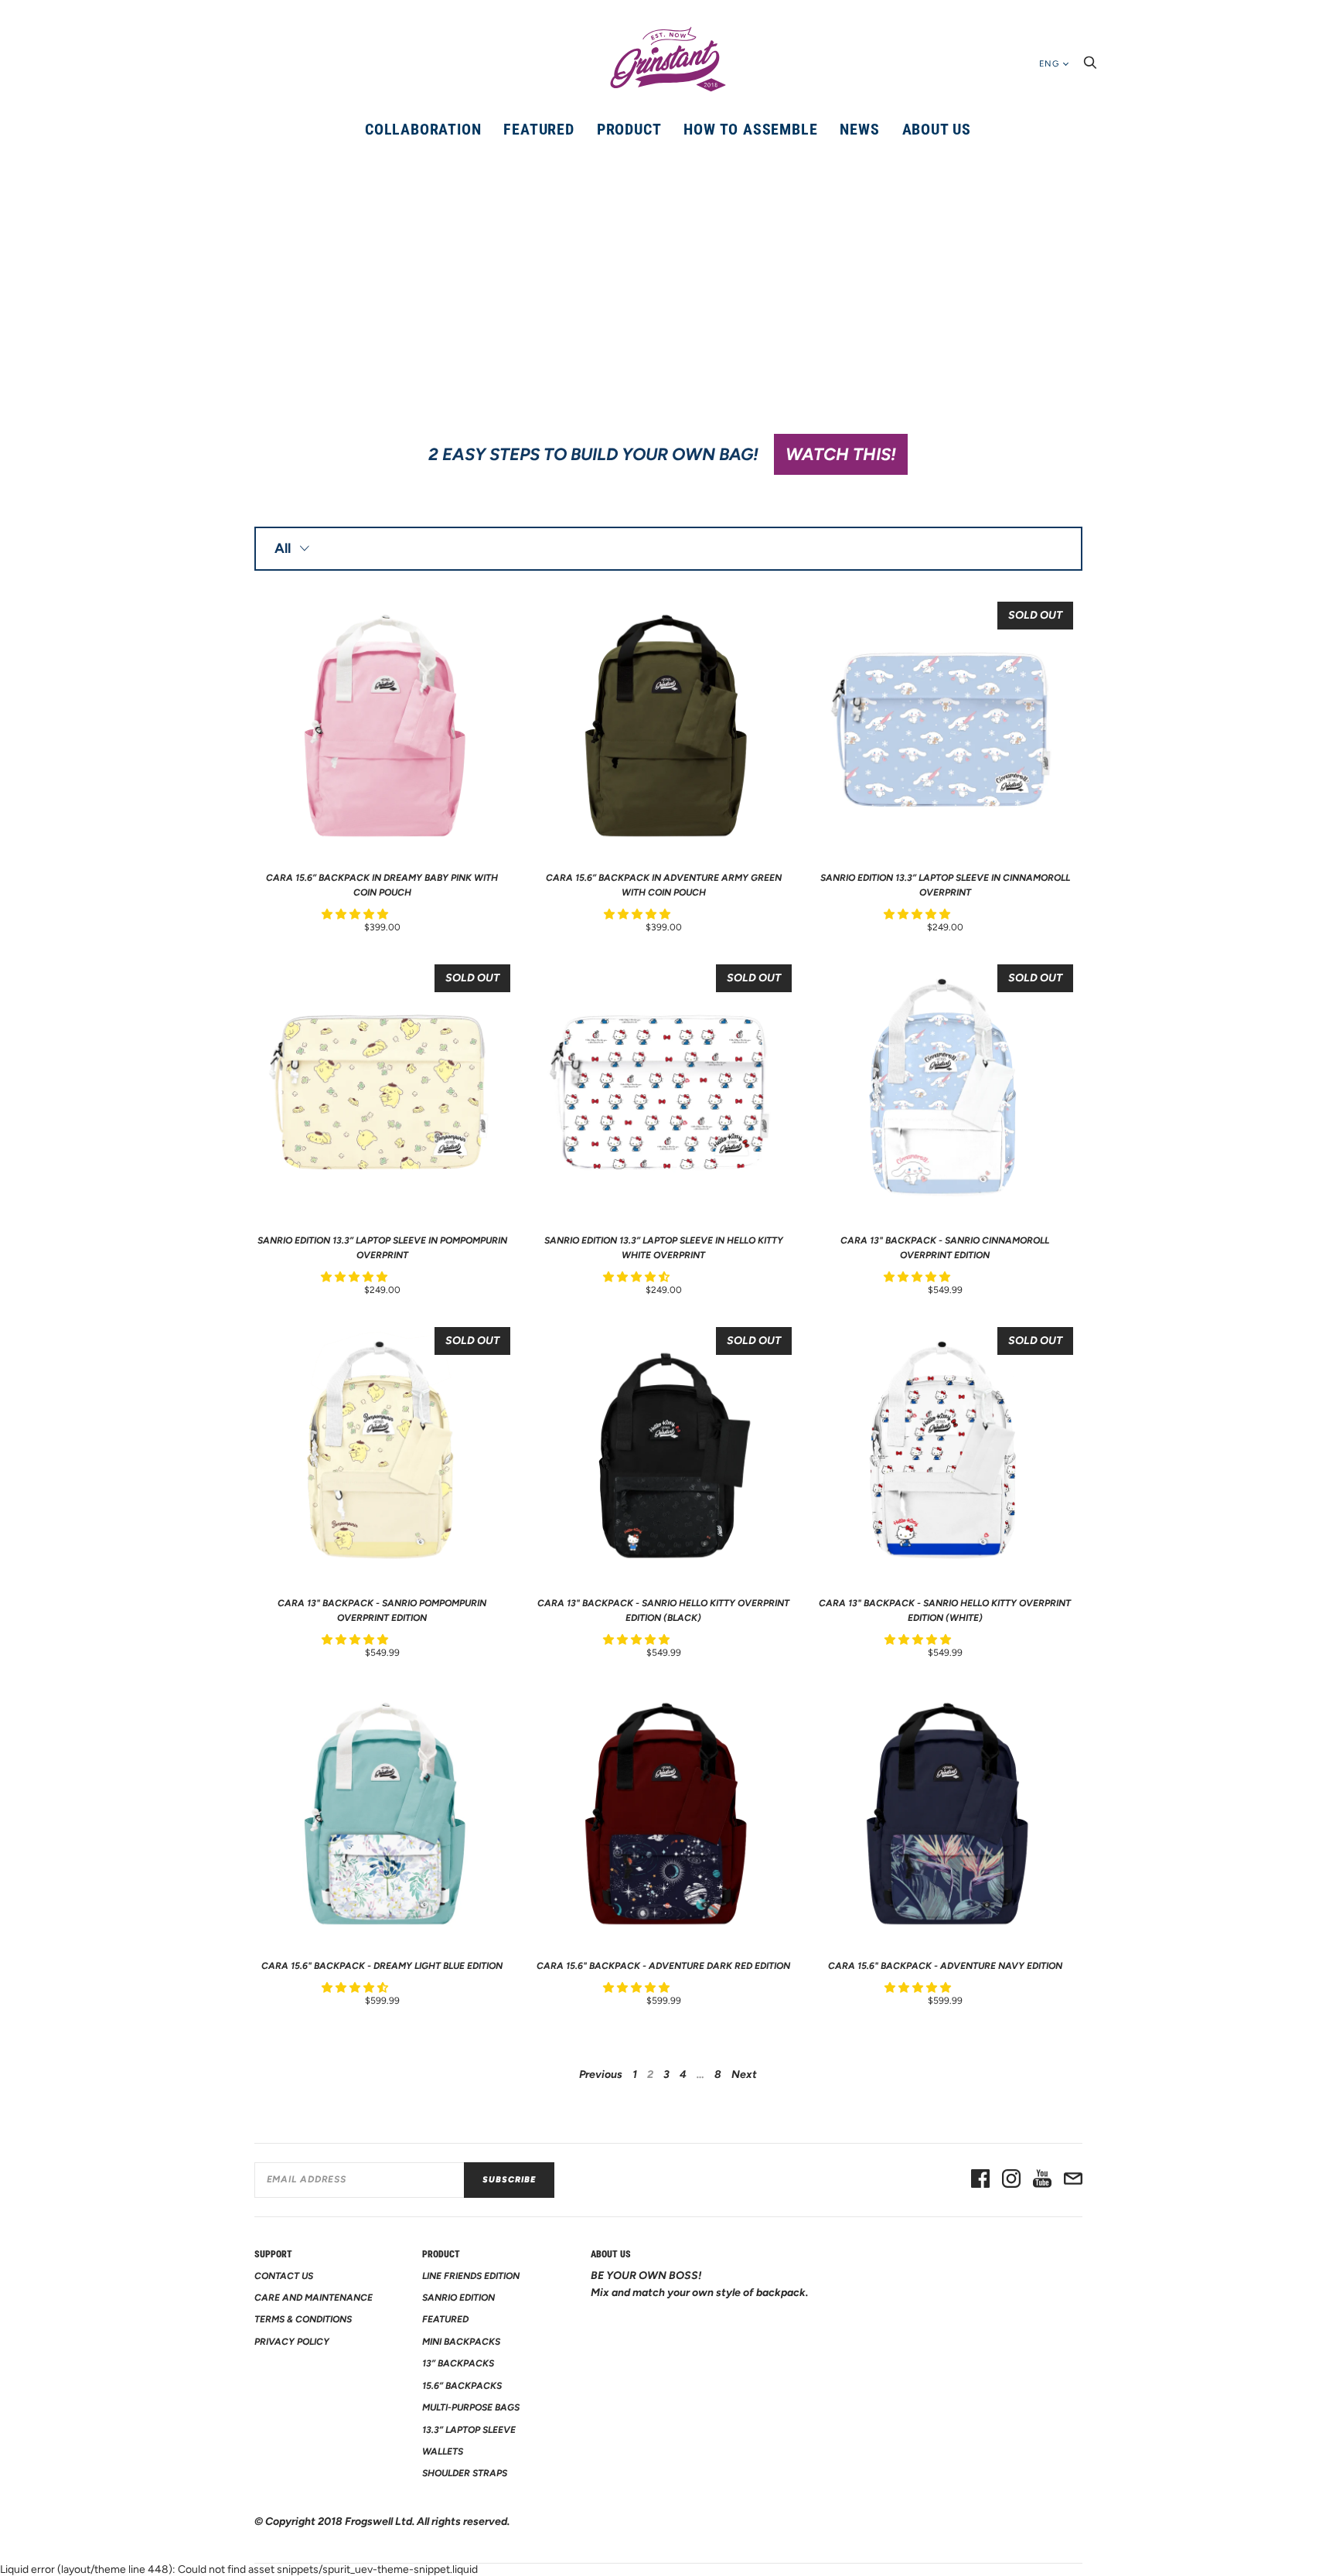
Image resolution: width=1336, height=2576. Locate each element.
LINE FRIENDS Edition (471, 2276)
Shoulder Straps (465, 2473)
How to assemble (750, 129)
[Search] (1090, 67)
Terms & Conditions (303, 2319)
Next (744, 2074)
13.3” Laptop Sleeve (469, 2430)
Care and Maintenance (314, 2298)
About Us (937, 129)
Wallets (443, 2451)
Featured (538, 129)
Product (629, 129)
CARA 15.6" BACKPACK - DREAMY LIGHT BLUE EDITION (382, 1966)
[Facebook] (980, 2180)
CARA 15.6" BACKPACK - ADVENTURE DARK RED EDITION (663, 1966)
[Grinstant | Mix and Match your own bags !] (668, 60)
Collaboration (423, 129)
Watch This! (841, 454)
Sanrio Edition (458, 2298)
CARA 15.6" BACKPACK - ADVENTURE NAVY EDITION (945, 1966)
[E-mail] (1073, 2180)
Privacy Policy (292, 2342)
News (859, 129)
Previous (601, 2074)
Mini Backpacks (461, 2342)
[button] (356, 914)
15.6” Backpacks (462, 2386)
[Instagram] (1011, 2180)
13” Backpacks (458, 2363)
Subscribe (509, 2180)
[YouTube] (1042, 2180)
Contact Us (284, 2276)
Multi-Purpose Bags (471, 2407)
